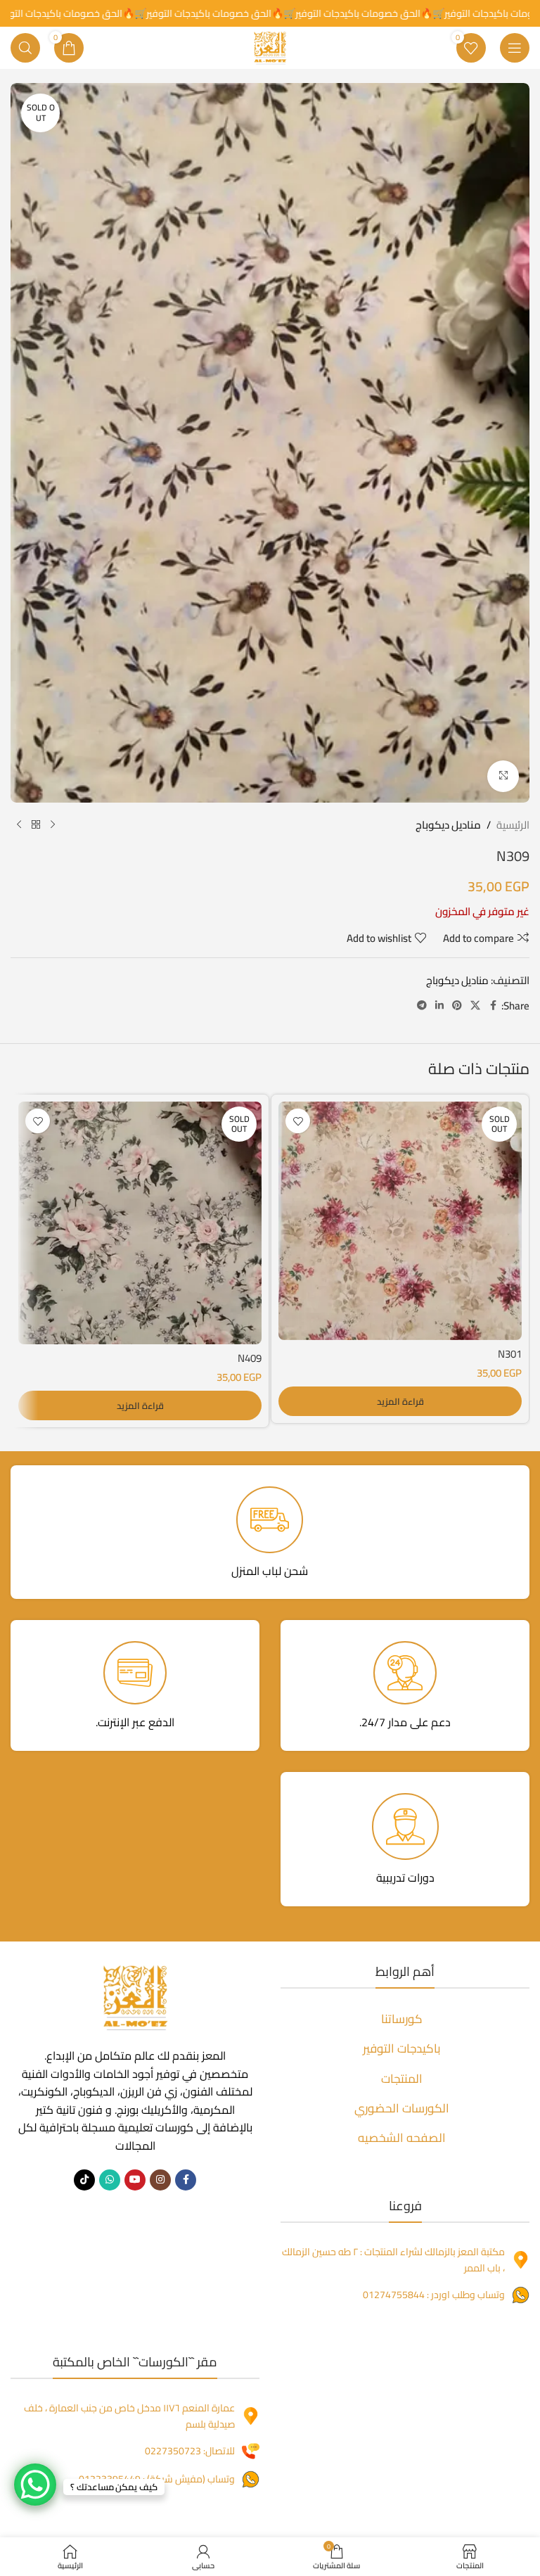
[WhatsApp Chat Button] (35, 2485)
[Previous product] (53, 825)
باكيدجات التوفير (402, 2048)
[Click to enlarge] (503, 776)
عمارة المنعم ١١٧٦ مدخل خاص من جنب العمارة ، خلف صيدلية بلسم (129, 2416)
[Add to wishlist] (298, 1121)
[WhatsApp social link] (110, 2180)
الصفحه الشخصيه (402, 2138)
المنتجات (402, 2079)
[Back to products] (36, 825)
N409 (250, 1358)
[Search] (25, 48)
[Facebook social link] (493, 1006)
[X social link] (475, 1006)
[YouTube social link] (135, 2180)
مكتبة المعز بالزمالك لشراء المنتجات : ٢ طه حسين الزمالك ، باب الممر (393, 2259)
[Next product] (19, 825)
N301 (510, 1354)
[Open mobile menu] (515, 48)
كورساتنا (402, 2019)
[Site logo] (270, 47)
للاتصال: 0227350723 (190, 2451)
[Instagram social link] (160, 2180)
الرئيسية (513, 825)
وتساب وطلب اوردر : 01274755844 (434, 2295)
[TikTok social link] (84, 2180)
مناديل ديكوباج (448, 825)
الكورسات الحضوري (402, 2108)
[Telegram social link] (422, 1006)
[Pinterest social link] (457, 1006)
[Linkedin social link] (439, 1006)
